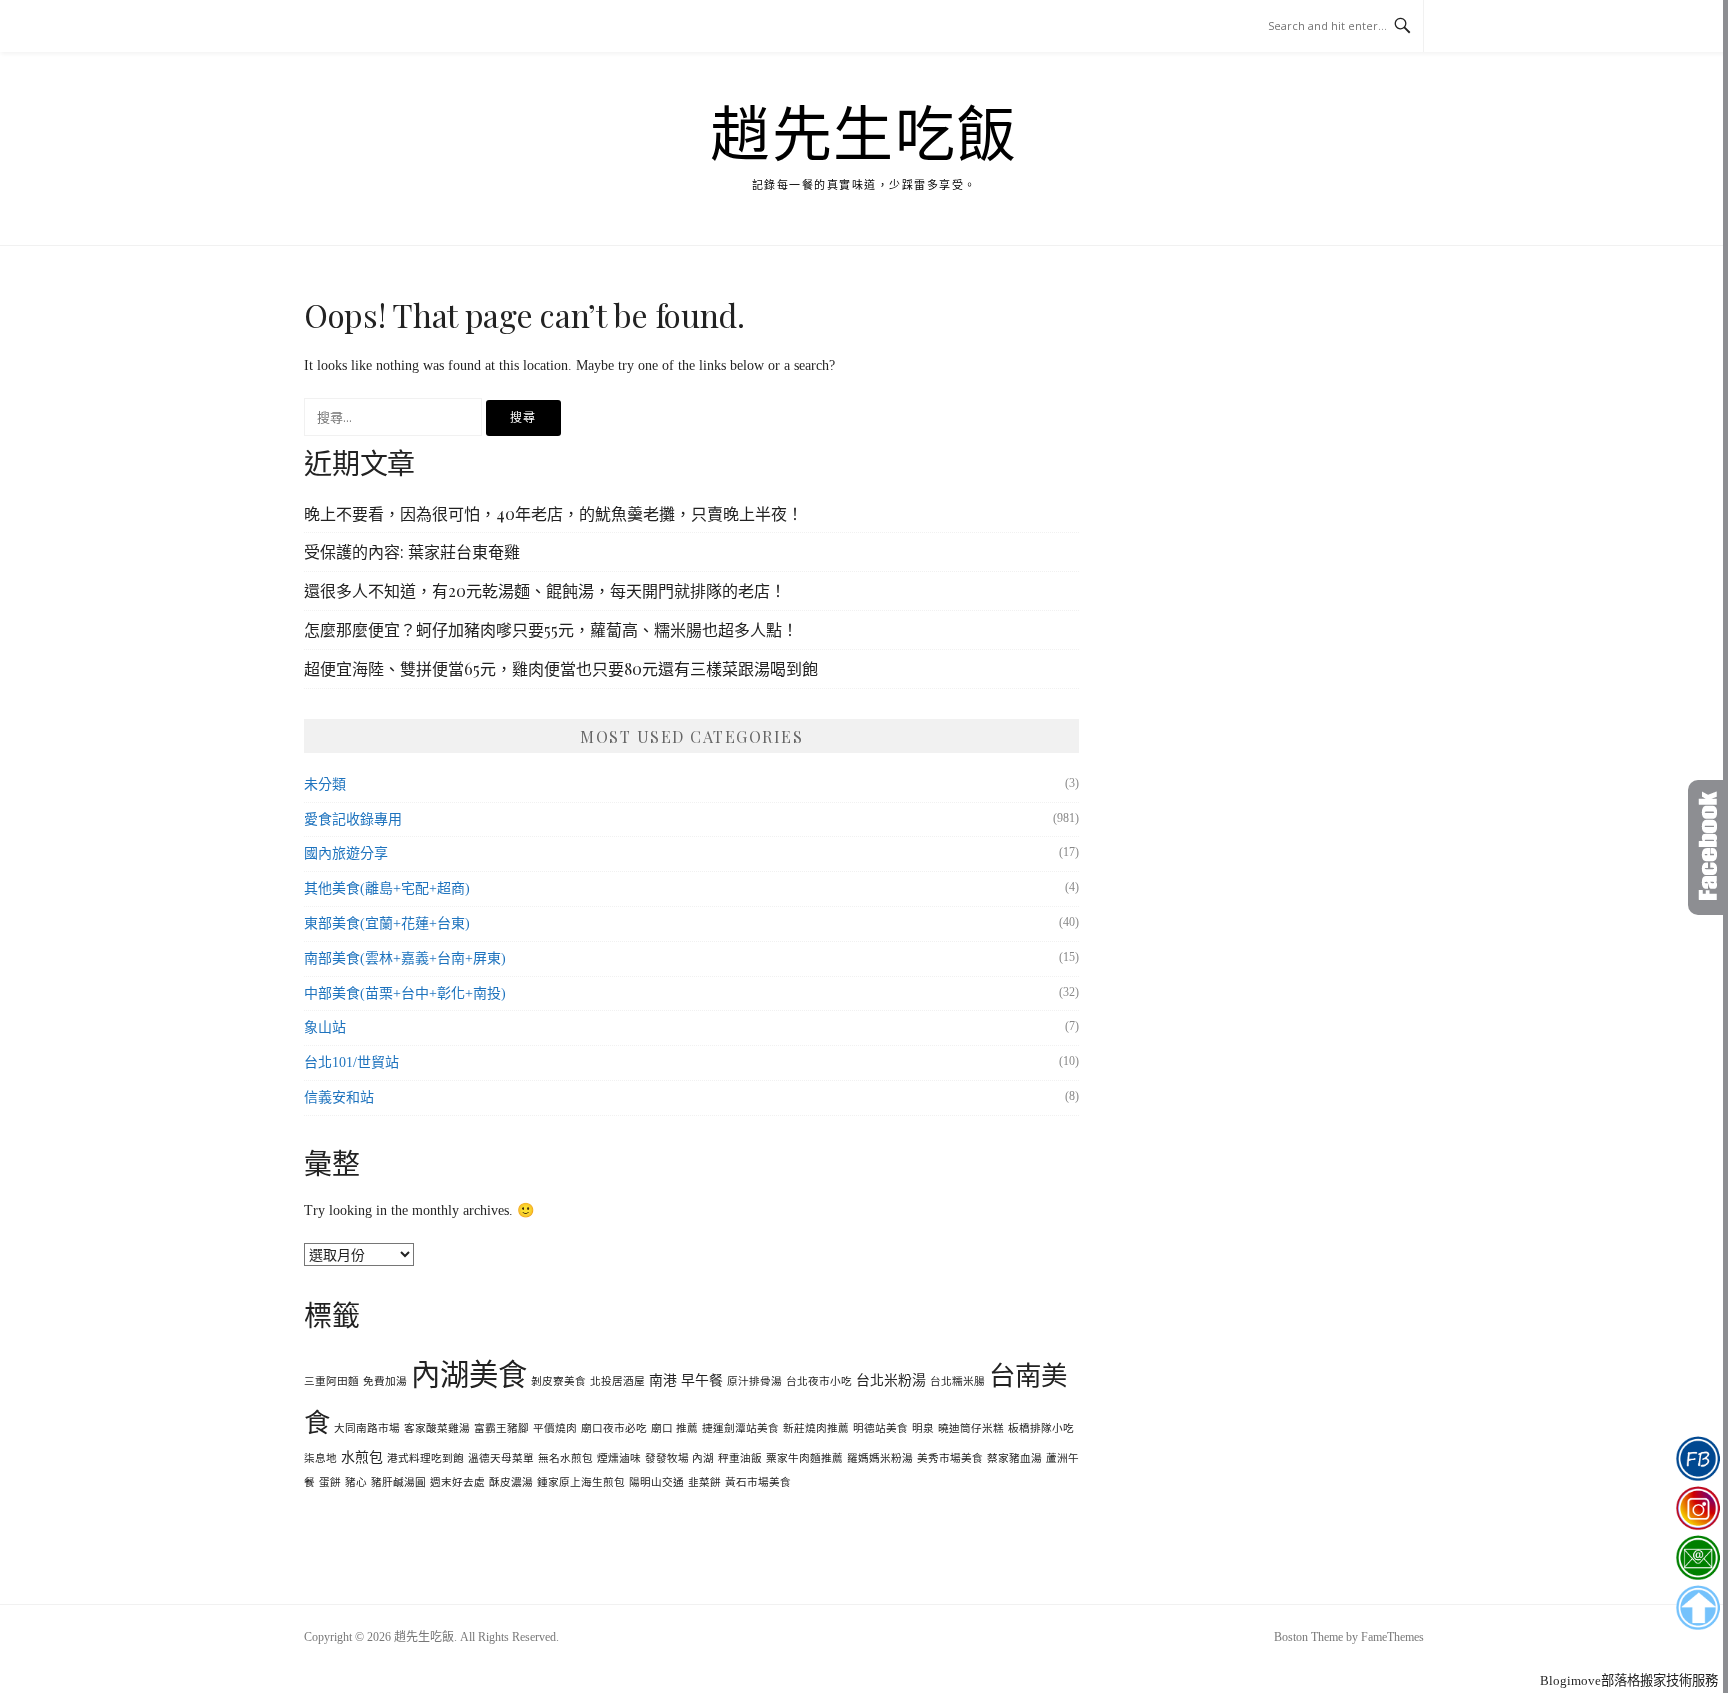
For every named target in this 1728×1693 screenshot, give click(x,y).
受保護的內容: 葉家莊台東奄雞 (412, 551)
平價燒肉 (555, 1428)
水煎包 (362, 1457)
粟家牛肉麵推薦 (804, 1458)
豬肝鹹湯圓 (398, 1482)
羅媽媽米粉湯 (880, 1458)
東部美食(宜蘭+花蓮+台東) (387, 923)
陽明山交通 (656, 1482)
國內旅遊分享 (346, 853)
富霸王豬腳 (501, 1428)
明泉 (923, 1428)
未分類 (325, 784)
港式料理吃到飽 (425, 1458)
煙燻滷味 (619, 1458)
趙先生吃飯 (864, 136)
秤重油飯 (740, 1458)
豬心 (356, 1482)
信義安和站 (339, 1097)
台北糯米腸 (957, 1381)
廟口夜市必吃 (614, 1428)
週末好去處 (457, 1482)
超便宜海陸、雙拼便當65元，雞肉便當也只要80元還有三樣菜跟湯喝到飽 (561, 668)
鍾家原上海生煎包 (581, 1482)
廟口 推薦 (674, 1428)
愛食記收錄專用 (353, 819)
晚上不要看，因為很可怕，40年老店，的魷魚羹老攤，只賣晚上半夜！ (553, 513)
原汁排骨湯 (754, 1381)
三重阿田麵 (331, 1381)
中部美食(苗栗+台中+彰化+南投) (405, 993)
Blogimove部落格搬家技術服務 (1629, 1680)
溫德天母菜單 (501, 1458)
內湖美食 (469, 1375)
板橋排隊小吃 (1041, 1428)
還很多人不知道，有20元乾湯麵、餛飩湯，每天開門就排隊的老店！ (545, 590)
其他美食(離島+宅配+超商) (387, 888)
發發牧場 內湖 (679, 1458)
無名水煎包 (565, 1458)
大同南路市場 (367, 1428)
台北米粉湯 (891, 1380)
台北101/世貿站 (351, 1062)
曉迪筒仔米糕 (971, 1428)
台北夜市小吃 (819, 1381)
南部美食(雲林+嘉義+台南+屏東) (405, 958)
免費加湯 (385, 1381)
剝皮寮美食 (558, 1381)
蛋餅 (330, 1482)
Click (1708, 847)
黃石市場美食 (758, 1482)
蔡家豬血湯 (1014, 1458)
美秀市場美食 (950, 1458)
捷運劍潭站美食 (740, 1428)
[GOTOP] (1697, 1608)
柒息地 (320, 1458)
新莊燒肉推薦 (816, 1428)
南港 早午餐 (686, 1380)
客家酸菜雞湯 (437, 1428)
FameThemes (1392, 1637)
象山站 (325, 1027)
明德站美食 (880, 1428)
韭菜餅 (704, 1482)
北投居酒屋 (617, 1381)
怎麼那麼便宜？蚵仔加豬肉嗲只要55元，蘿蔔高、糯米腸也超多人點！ (551, 629)
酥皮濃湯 (511, 1482)
